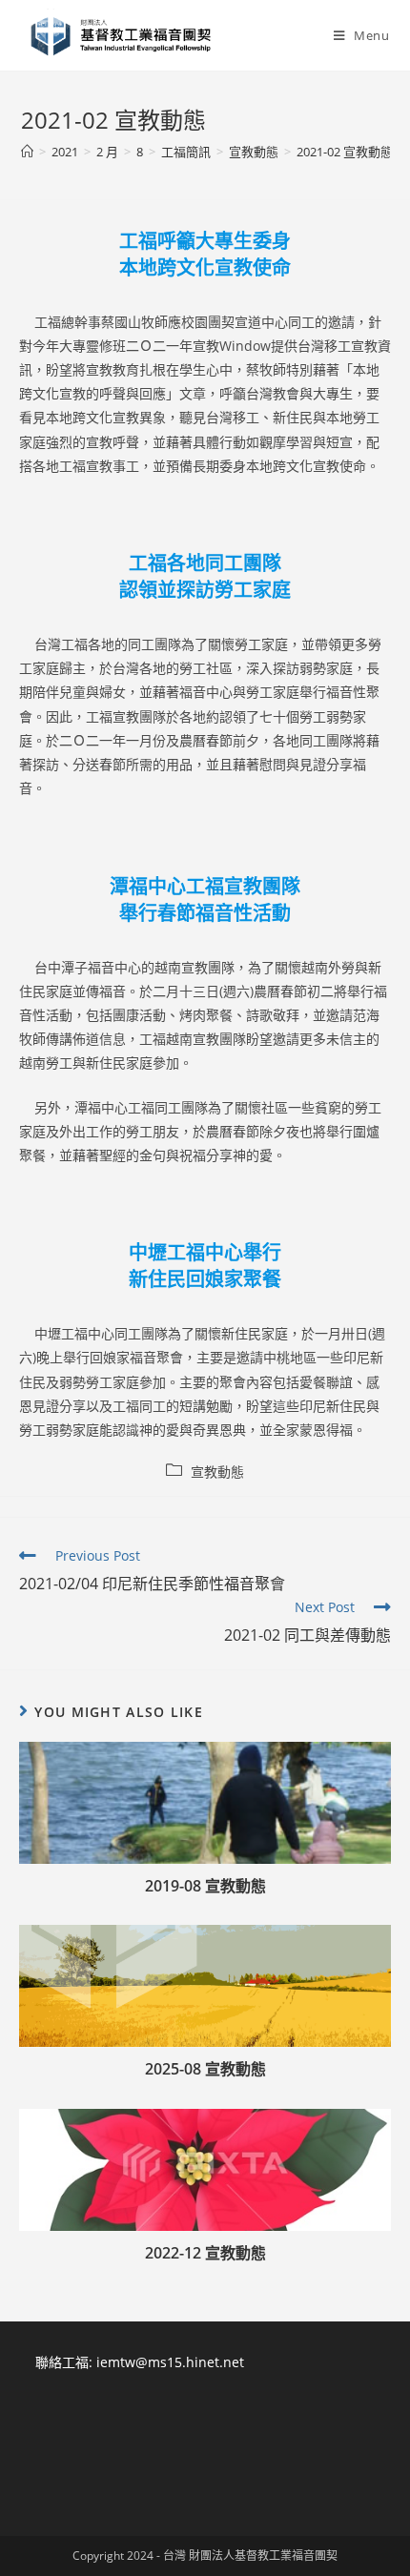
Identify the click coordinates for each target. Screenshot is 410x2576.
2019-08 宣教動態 (205, 1886)
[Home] (27, 152)
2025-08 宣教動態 (205, 2069)
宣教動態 (217, 1472)
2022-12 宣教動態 (205, 2253)
